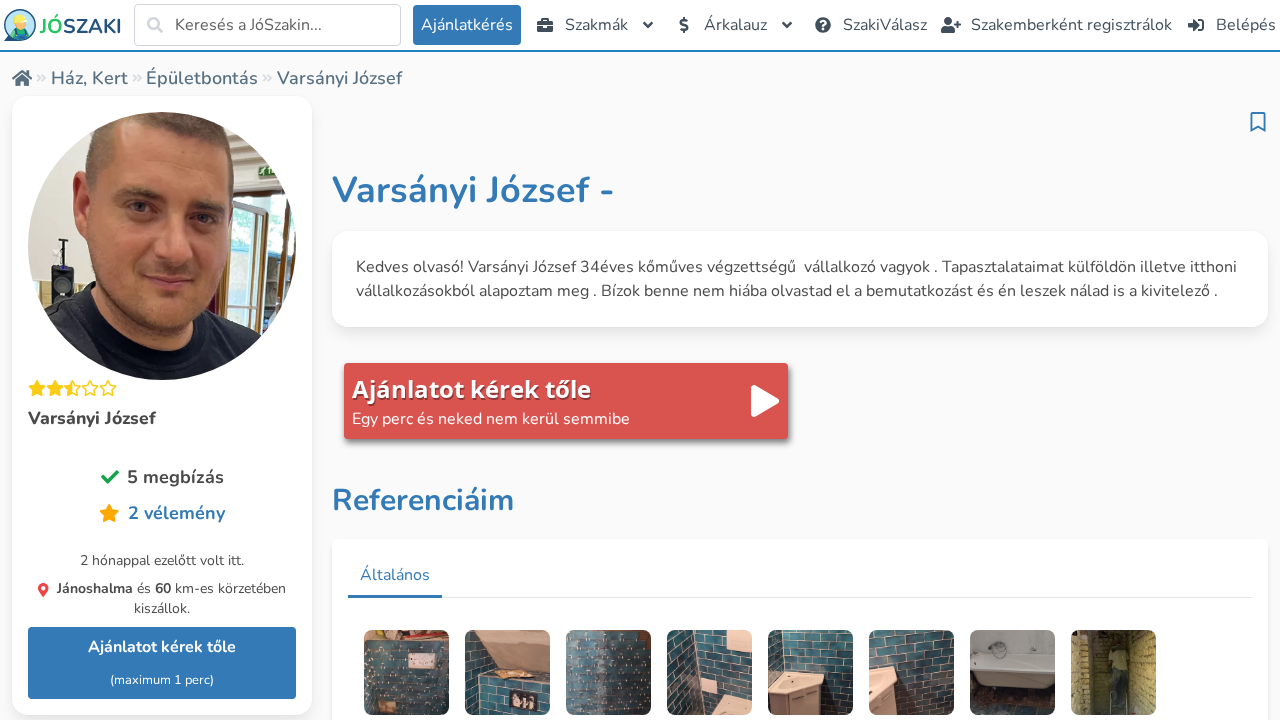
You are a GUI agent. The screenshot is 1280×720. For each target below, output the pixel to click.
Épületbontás (202, 78)
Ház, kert (89, 78)
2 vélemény (176, 513)
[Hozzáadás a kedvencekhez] (1258, 122)
